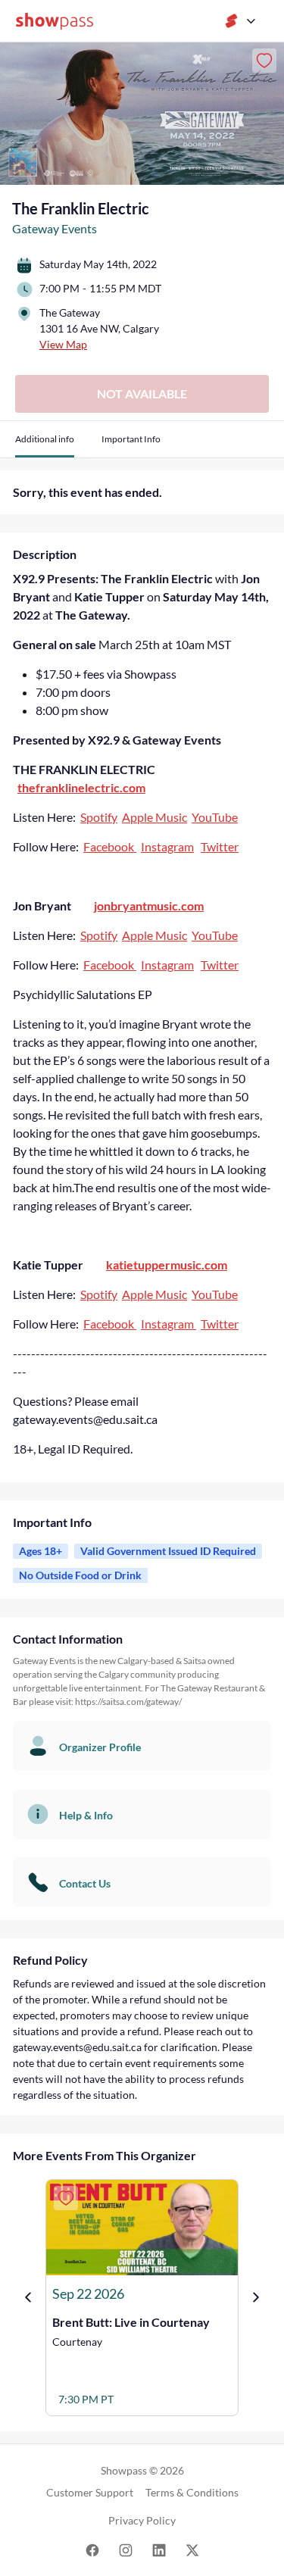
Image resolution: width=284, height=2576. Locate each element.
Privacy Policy (142, 2520)
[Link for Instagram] (126, 2549)
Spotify (99, 817)
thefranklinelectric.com (81, 787)
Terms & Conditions (192, 2492)
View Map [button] (63, 344)
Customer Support (90, 2492)
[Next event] (256, 2297)
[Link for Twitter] (192, 2549)
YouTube (215, 817)
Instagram (167, 846)
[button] (45, 445)
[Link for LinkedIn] (159, 2549)
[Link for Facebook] (92, 2549)
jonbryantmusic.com (149, 906)
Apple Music (154, 817)
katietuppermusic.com (167, 1265)
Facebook (110, 846)
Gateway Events (55, 228)
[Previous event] (28, 2297)
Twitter (220, 846)
